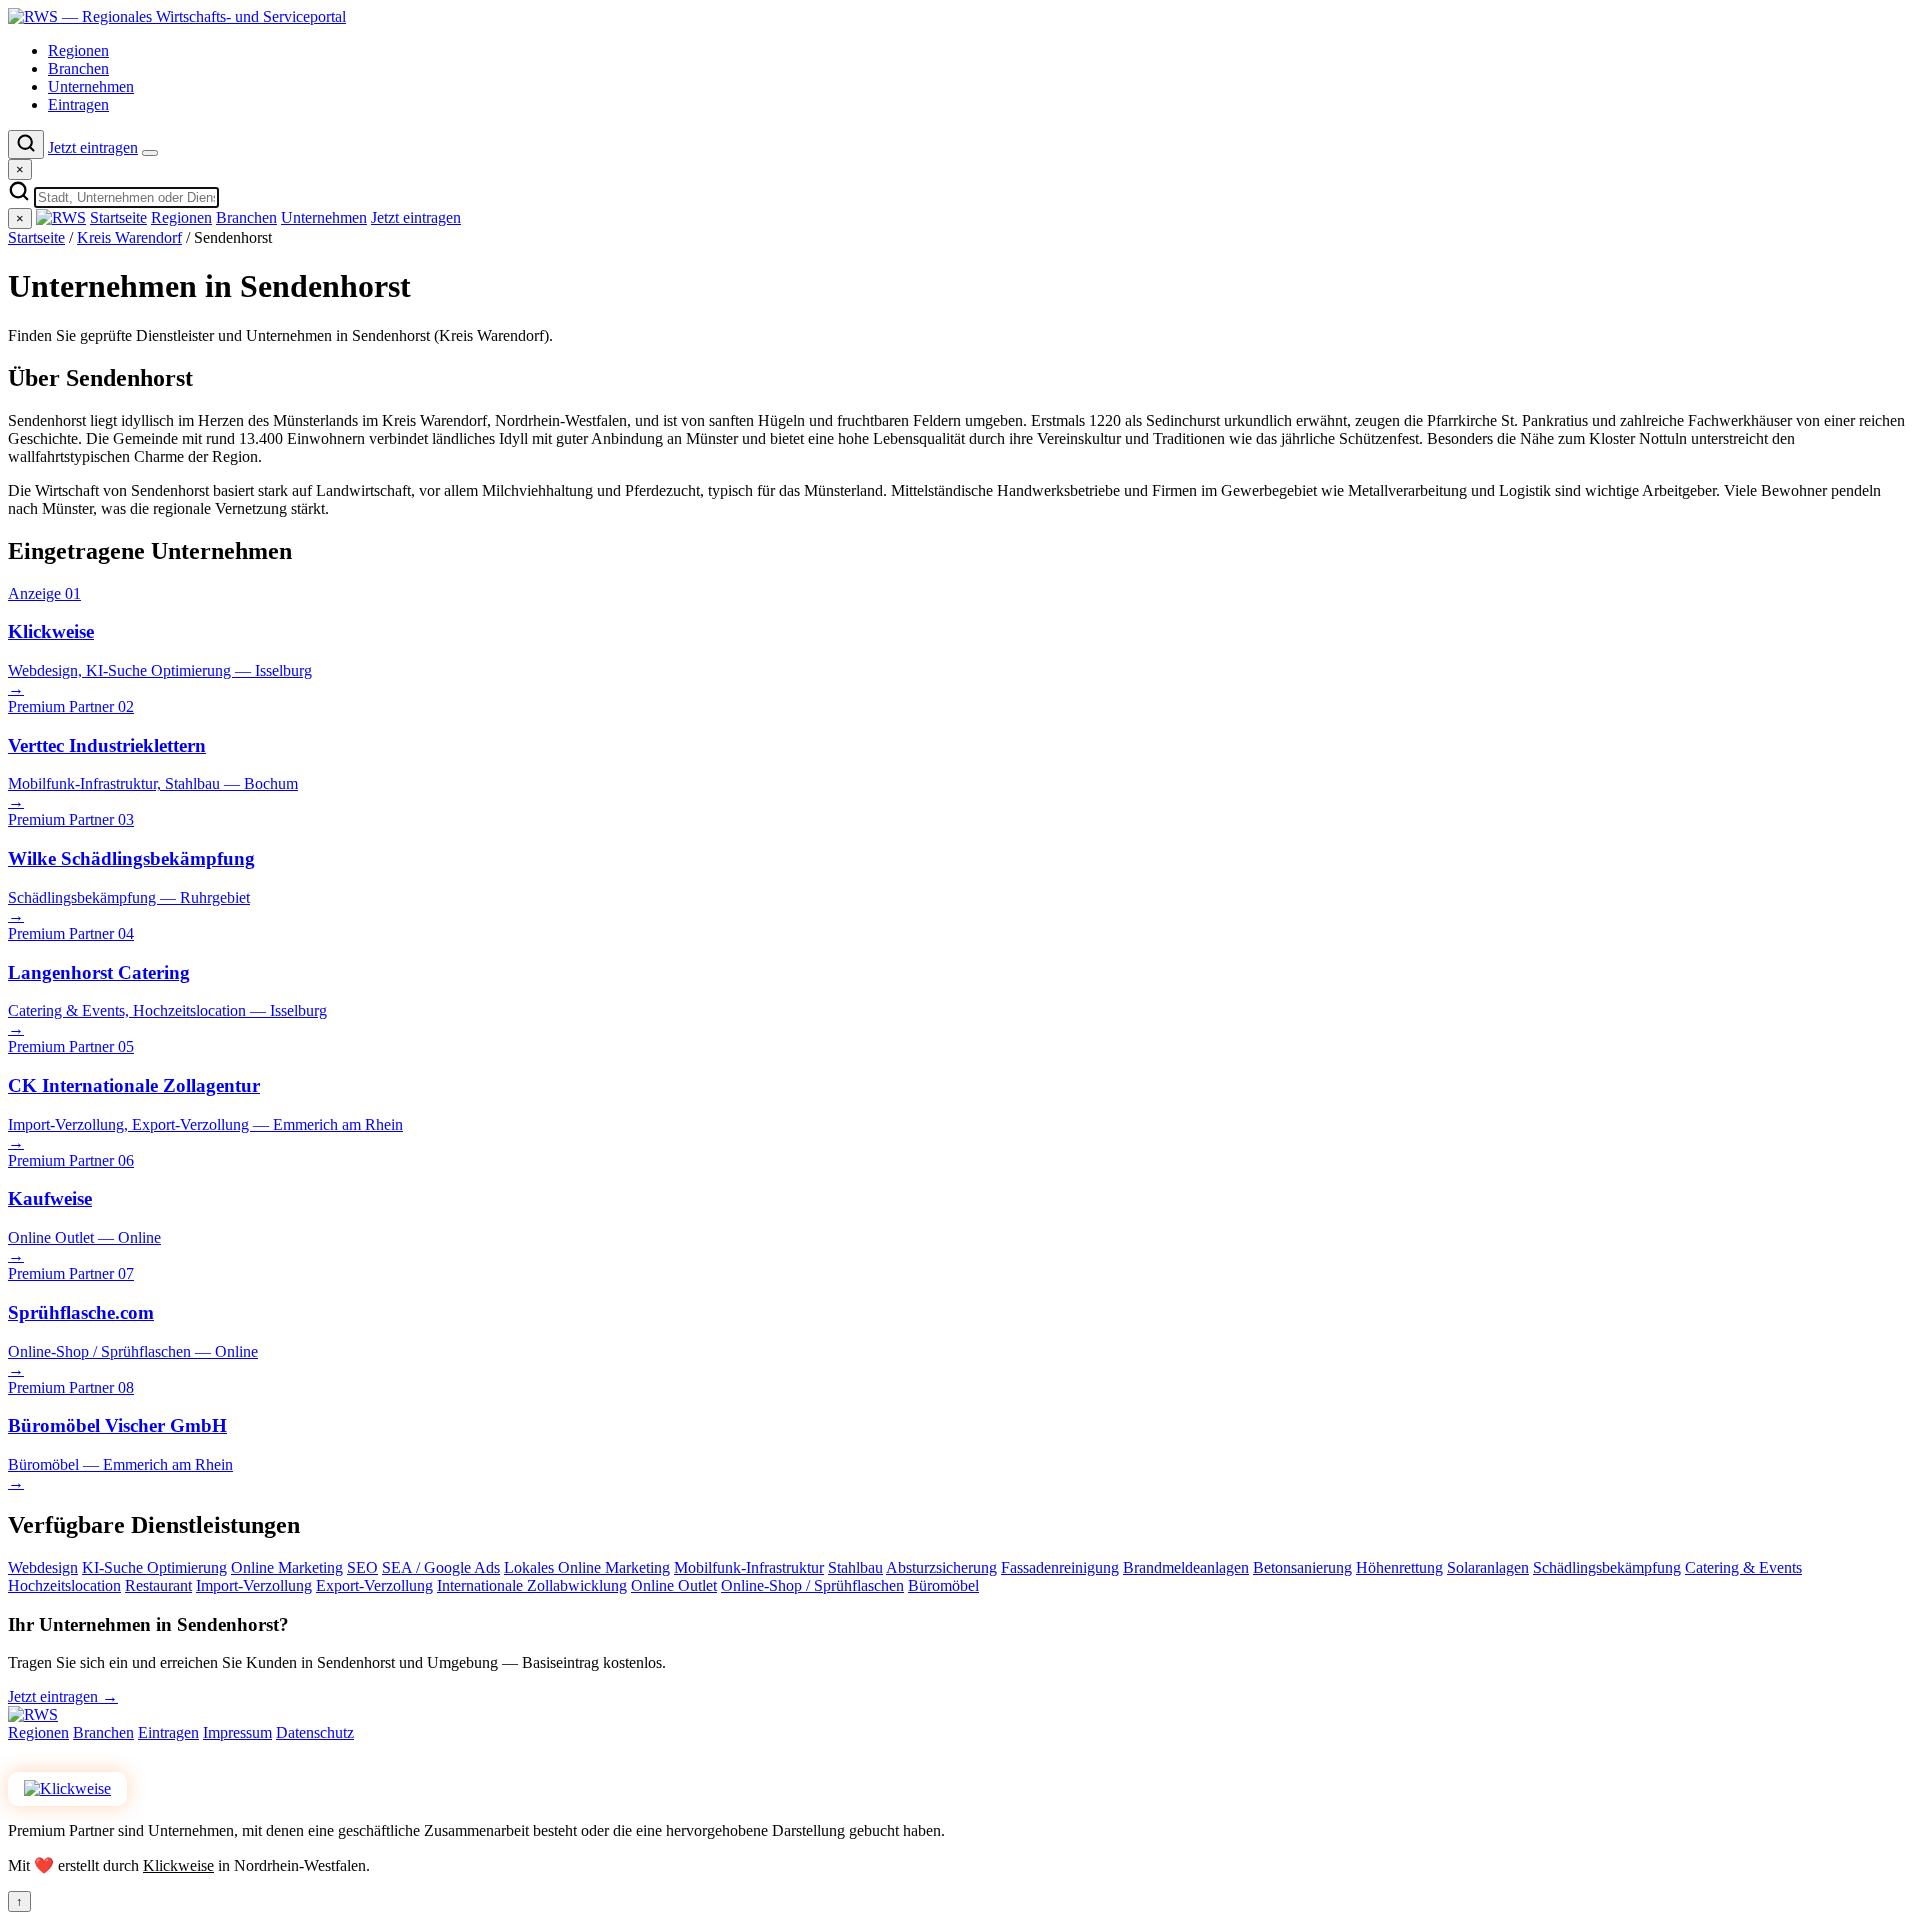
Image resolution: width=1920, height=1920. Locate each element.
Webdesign (43, 1567)
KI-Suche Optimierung (154, 1567)
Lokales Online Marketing (587, 1567)
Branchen (78, 68)
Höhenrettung (1399, 1567)
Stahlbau (855, 1567)
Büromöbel (943, 1585)
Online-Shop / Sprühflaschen (812, 1585)
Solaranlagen (1488, 1567)
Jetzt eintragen (93, 147)
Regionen (78, 50)
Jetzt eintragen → (63, 1696)
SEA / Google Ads (441, 1567)
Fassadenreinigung (1060, 1567)
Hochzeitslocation (64, 1585)
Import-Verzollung (254, 1585)
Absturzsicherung (941, 1567)
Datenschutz (315, 1732)
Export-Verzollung (374, 1585)
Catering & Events (1743, 1567)
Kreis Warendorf (129, 237)
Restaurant (158, 1585)
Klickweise (178, 1865)
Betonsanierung (1302, 1567)
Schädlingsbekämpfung (1607, 1567)
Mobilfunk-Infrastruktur (749, 1567)
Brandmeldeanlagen (1186, 1567)
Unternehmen (91, 86)
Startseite (118, 217)
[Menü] (150, 153)
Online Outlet (674, 1585)
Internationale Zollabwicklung (532, 1585)
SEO (362, 1567)
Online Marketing (287, 1567)
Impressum (237, 1732)
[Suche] (26, 144)
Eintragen (78, 104)
